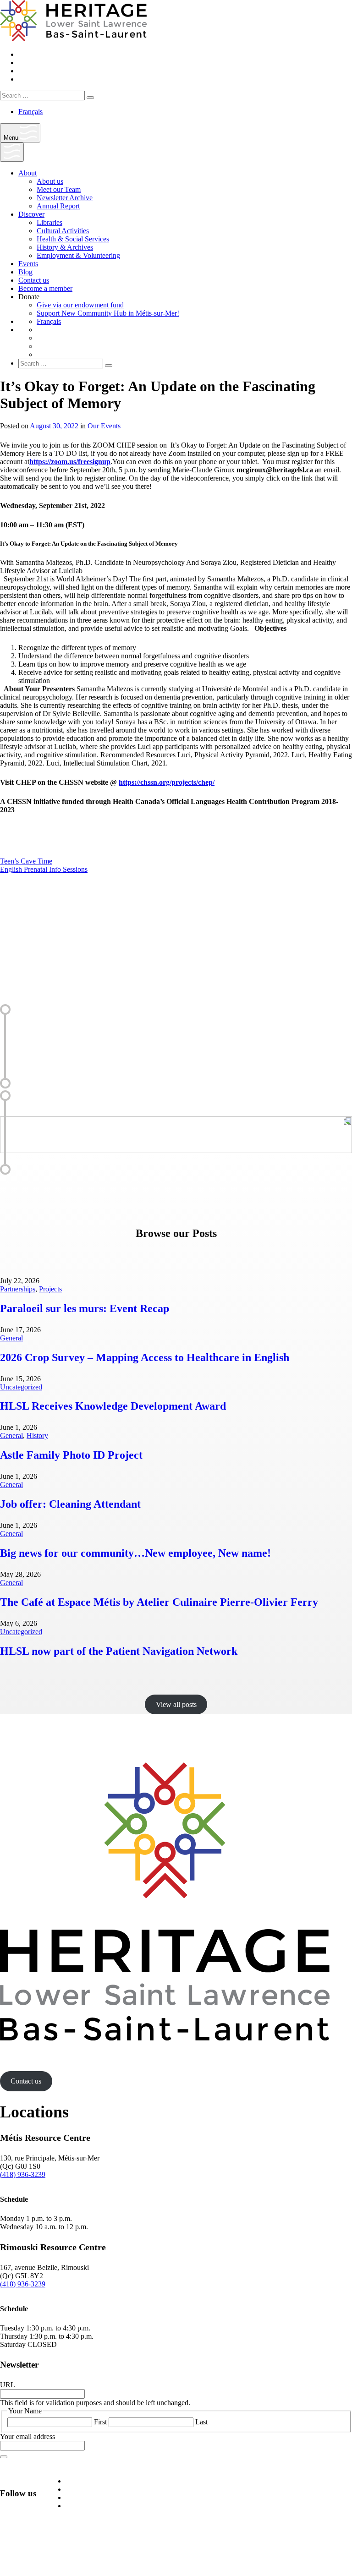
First (100, 2422)
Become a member (45, 288)
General (11, 1338)
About (27, 173)
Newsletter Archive (65, 198)
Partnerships (18, 1289)
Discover (31, 214)
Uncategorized (21, 1387)
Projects (50, 1289)
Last (201, 2422)
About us (50, 181)
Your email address (27, 2437)
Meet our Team (59, 189)
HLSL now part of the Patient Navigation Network (119, 1651)
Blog (25, 272)
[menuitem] (30, 112)
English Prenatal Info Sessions (44, 869)
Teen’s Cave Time (26, 861)
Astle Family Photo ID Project (71, 1455)
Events (28, 264)
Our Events (104, 426)
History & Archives (65, 247)
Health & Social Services (73, 239)
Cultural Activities (63, 231)
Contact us (34, 280)
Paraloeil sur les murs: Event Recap (85, 1308)
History (37, 1436)
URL (8, 2385)
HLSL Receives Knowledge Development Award (113, 1406)
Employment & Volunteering (78, 255)
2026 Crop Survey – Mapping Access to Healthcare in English (145, 1357)
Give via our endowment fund (80, 305)
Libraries (49, 222)
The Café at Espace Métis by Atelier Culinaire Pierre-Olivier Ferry (159, 1602)
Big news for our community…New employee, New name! (135, 1553)
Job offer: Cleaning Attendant (70, 1504)
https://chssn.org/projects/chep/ (167, 782)
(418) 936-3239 (23, 2174)
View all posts (176, 1704)
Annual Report (58, 206)
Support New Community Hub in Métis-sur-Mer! (108, 313)
